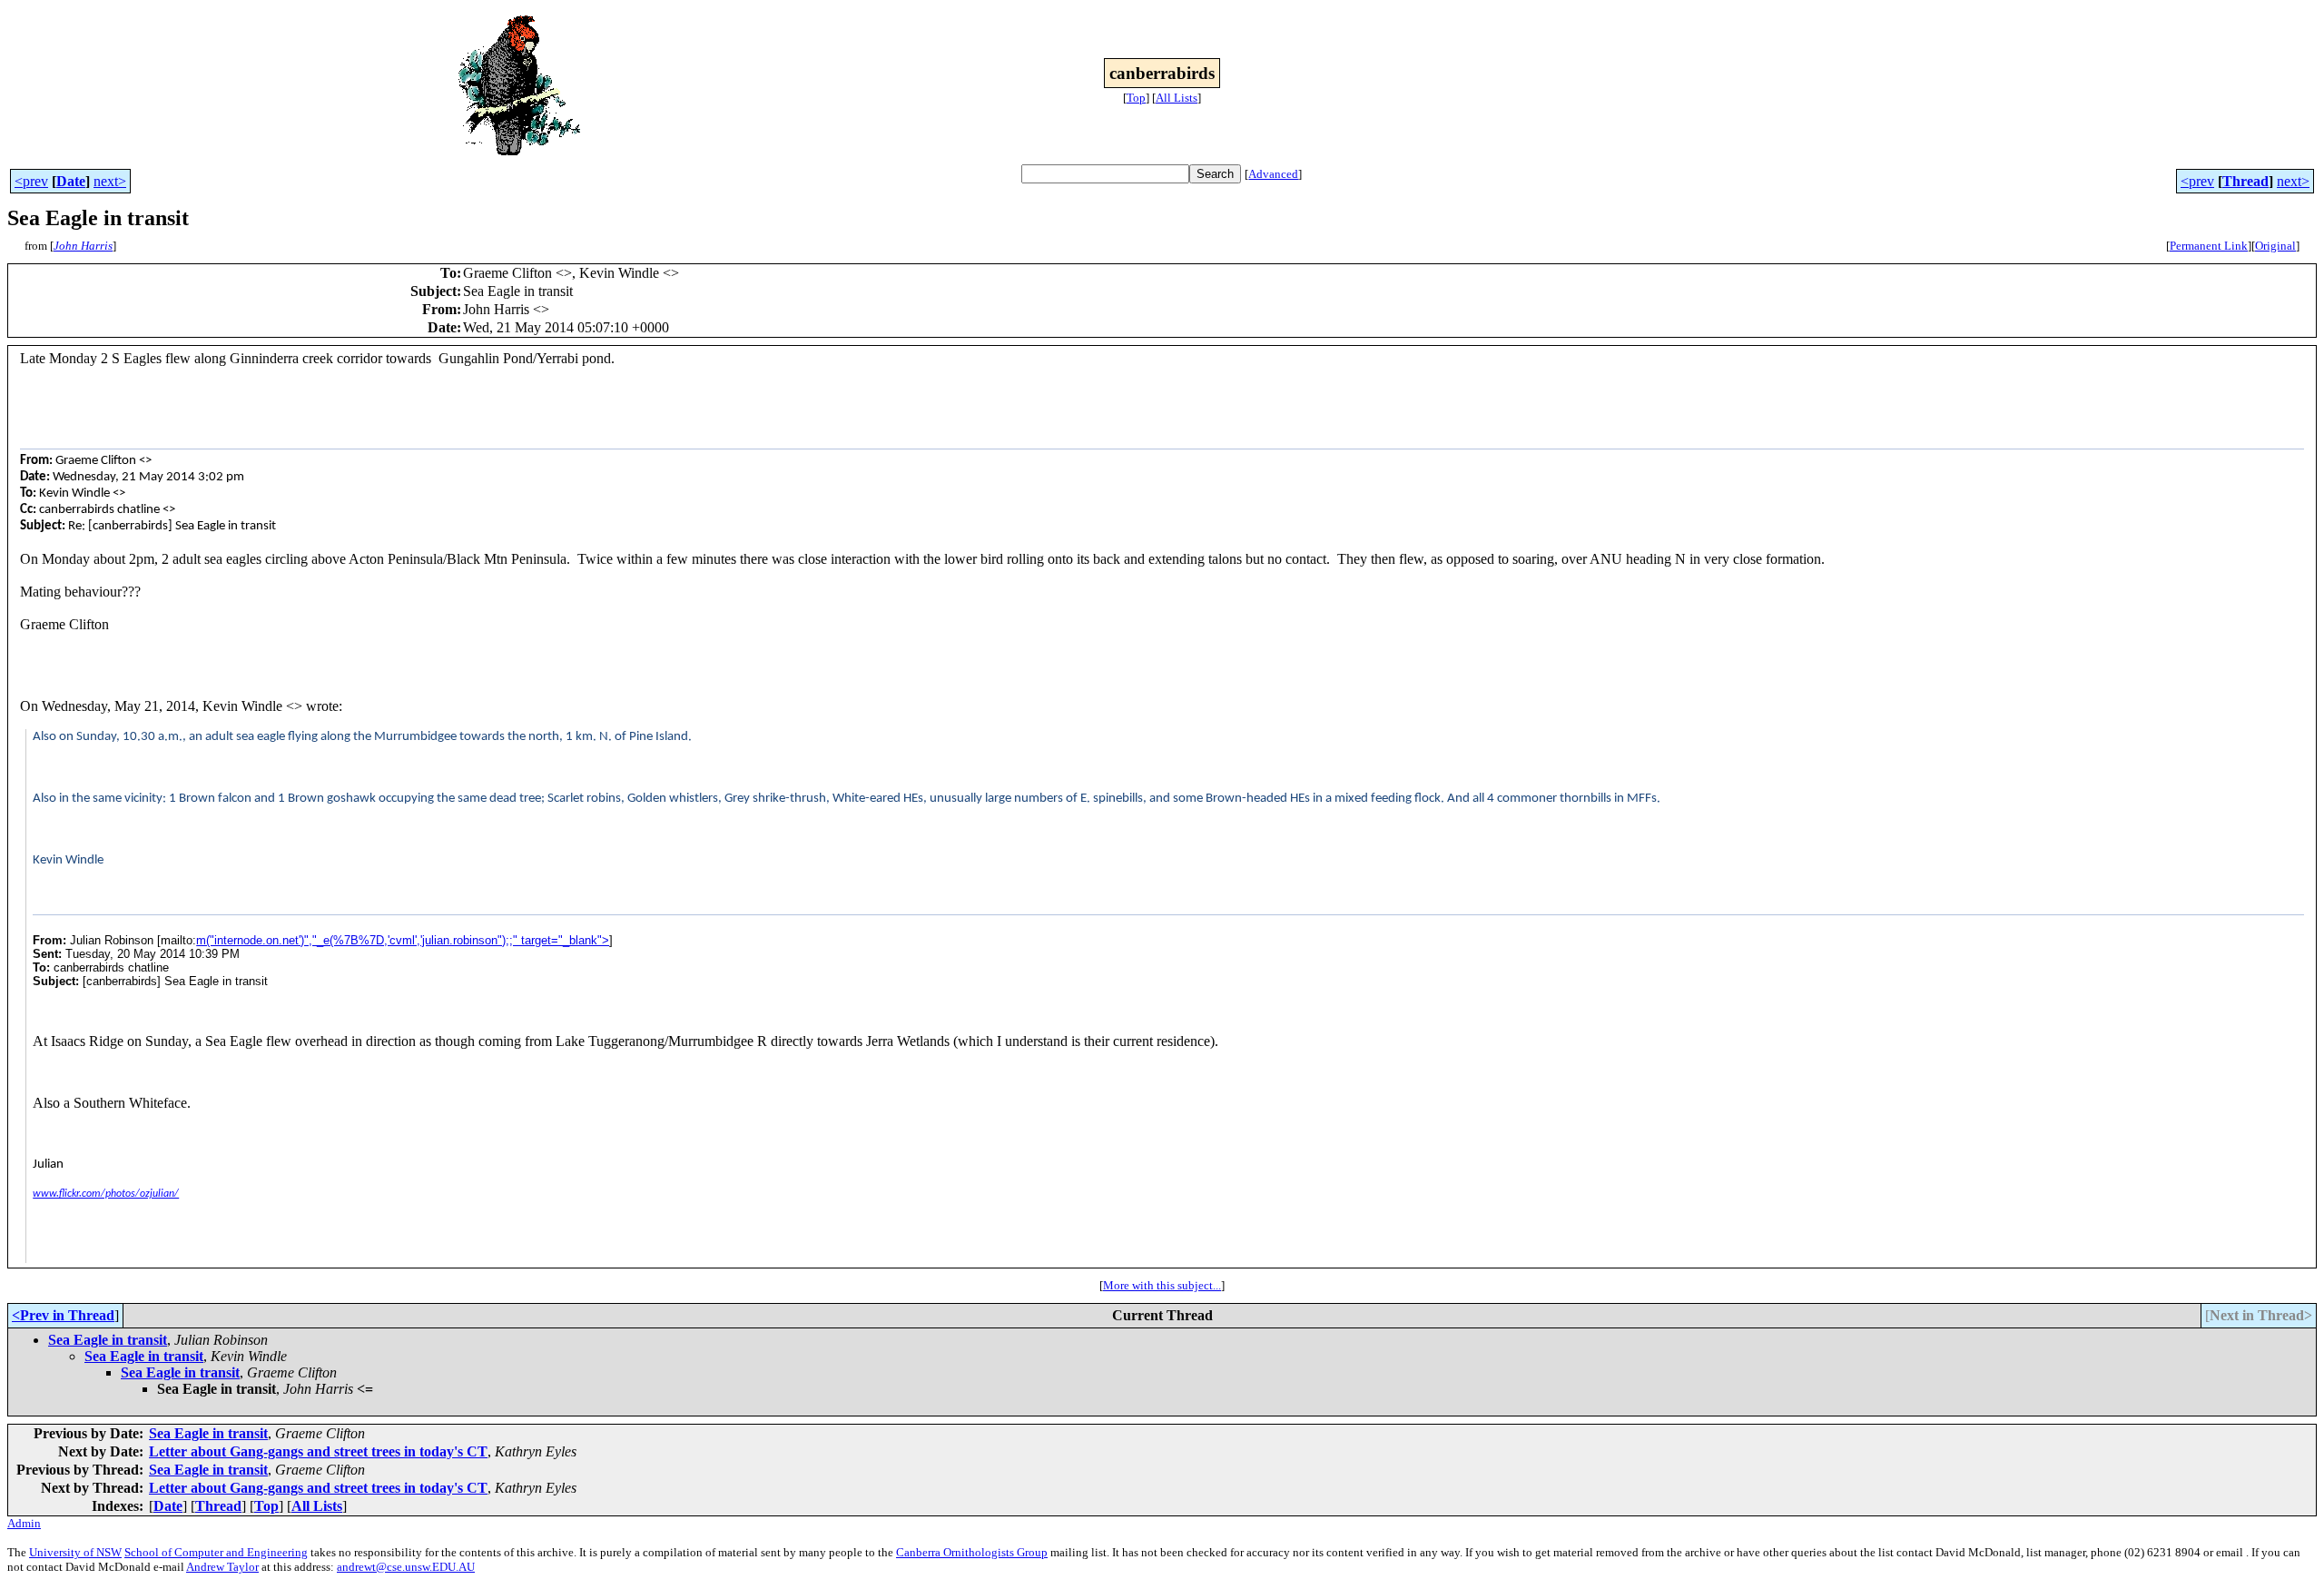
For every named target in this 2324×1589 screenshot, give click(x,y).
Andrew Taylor (222, 1567)
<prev (31, 181)
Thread (2245, 181)
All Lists (1177, 98)
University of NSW (75, 1552)
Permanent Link (2209, 246)
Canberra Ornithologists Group (972, 1552)
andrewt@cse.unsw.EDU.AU (406, 1567)
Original (2275, 246)
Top (1136, 98)
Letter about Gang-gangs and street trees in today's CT (318, 1451)
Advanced (1273, 174)
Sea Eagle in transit (108, 1340)
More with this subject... (1162, 1285)
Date (71, 181)
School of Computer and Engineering (216, 1552)
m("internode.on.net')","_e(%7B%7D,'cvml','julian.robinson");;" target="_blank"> (403, 940)
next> (110, 181)
